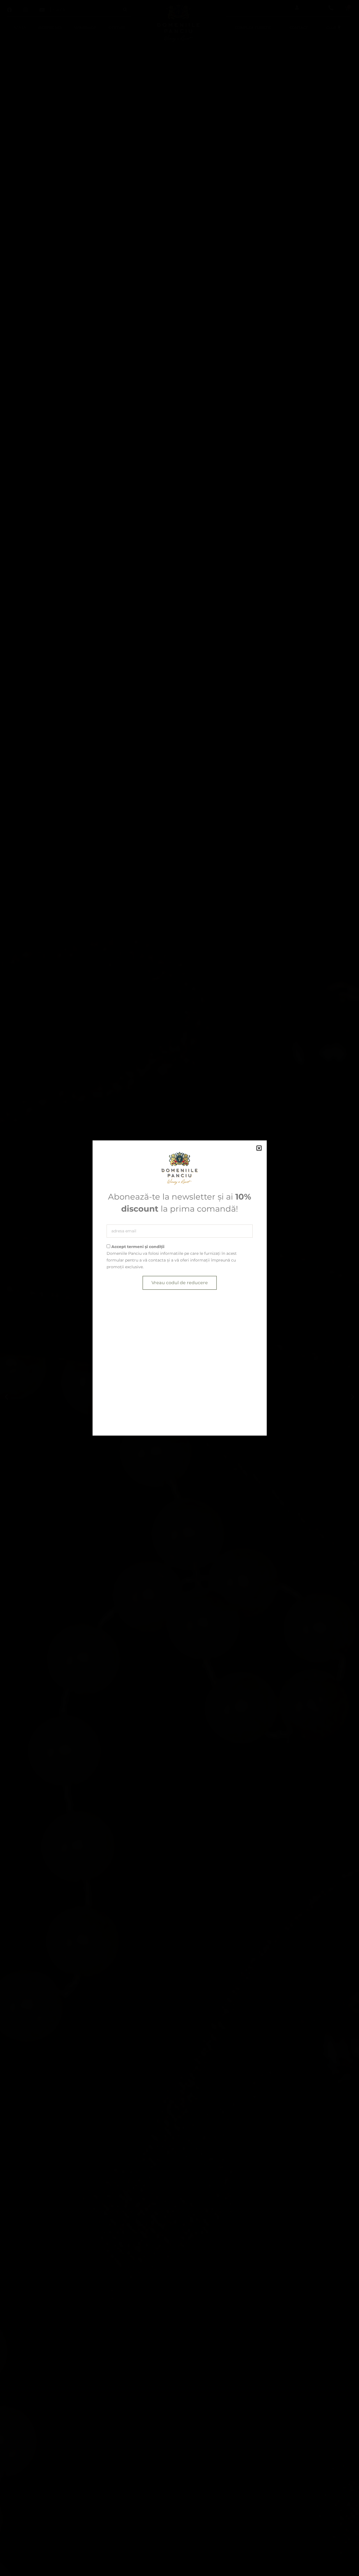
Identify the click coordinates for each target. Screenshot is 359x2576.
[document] (179, 1288)
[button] (259, 1148)
